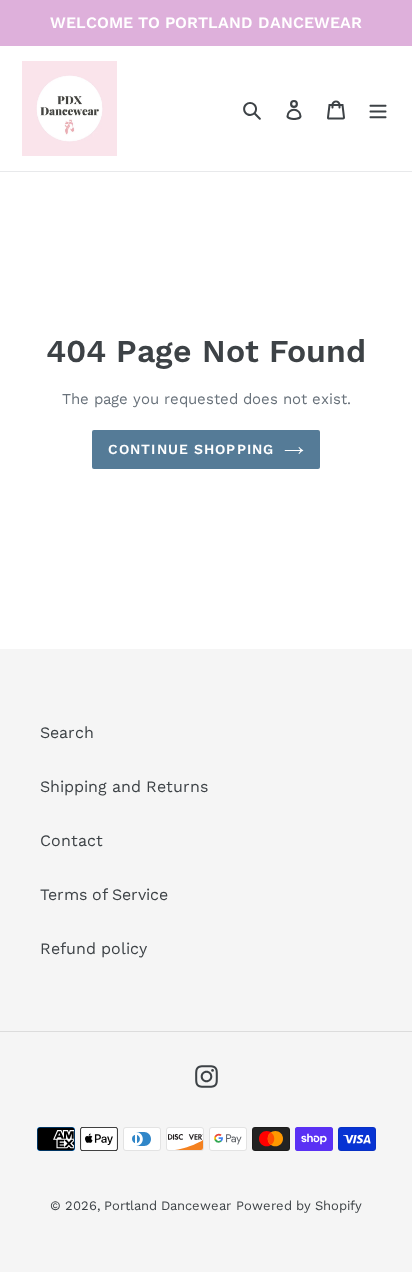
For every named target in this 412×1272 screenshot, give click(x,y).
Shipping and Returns (124, 786)
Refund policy (93, 948)
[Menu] (378, 109)
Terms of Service (104, 894)
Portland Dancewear (167, 1205)
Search (67, 732)
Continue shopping (191, 449)
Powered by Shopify (299, 1205)
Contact (71, 840)
